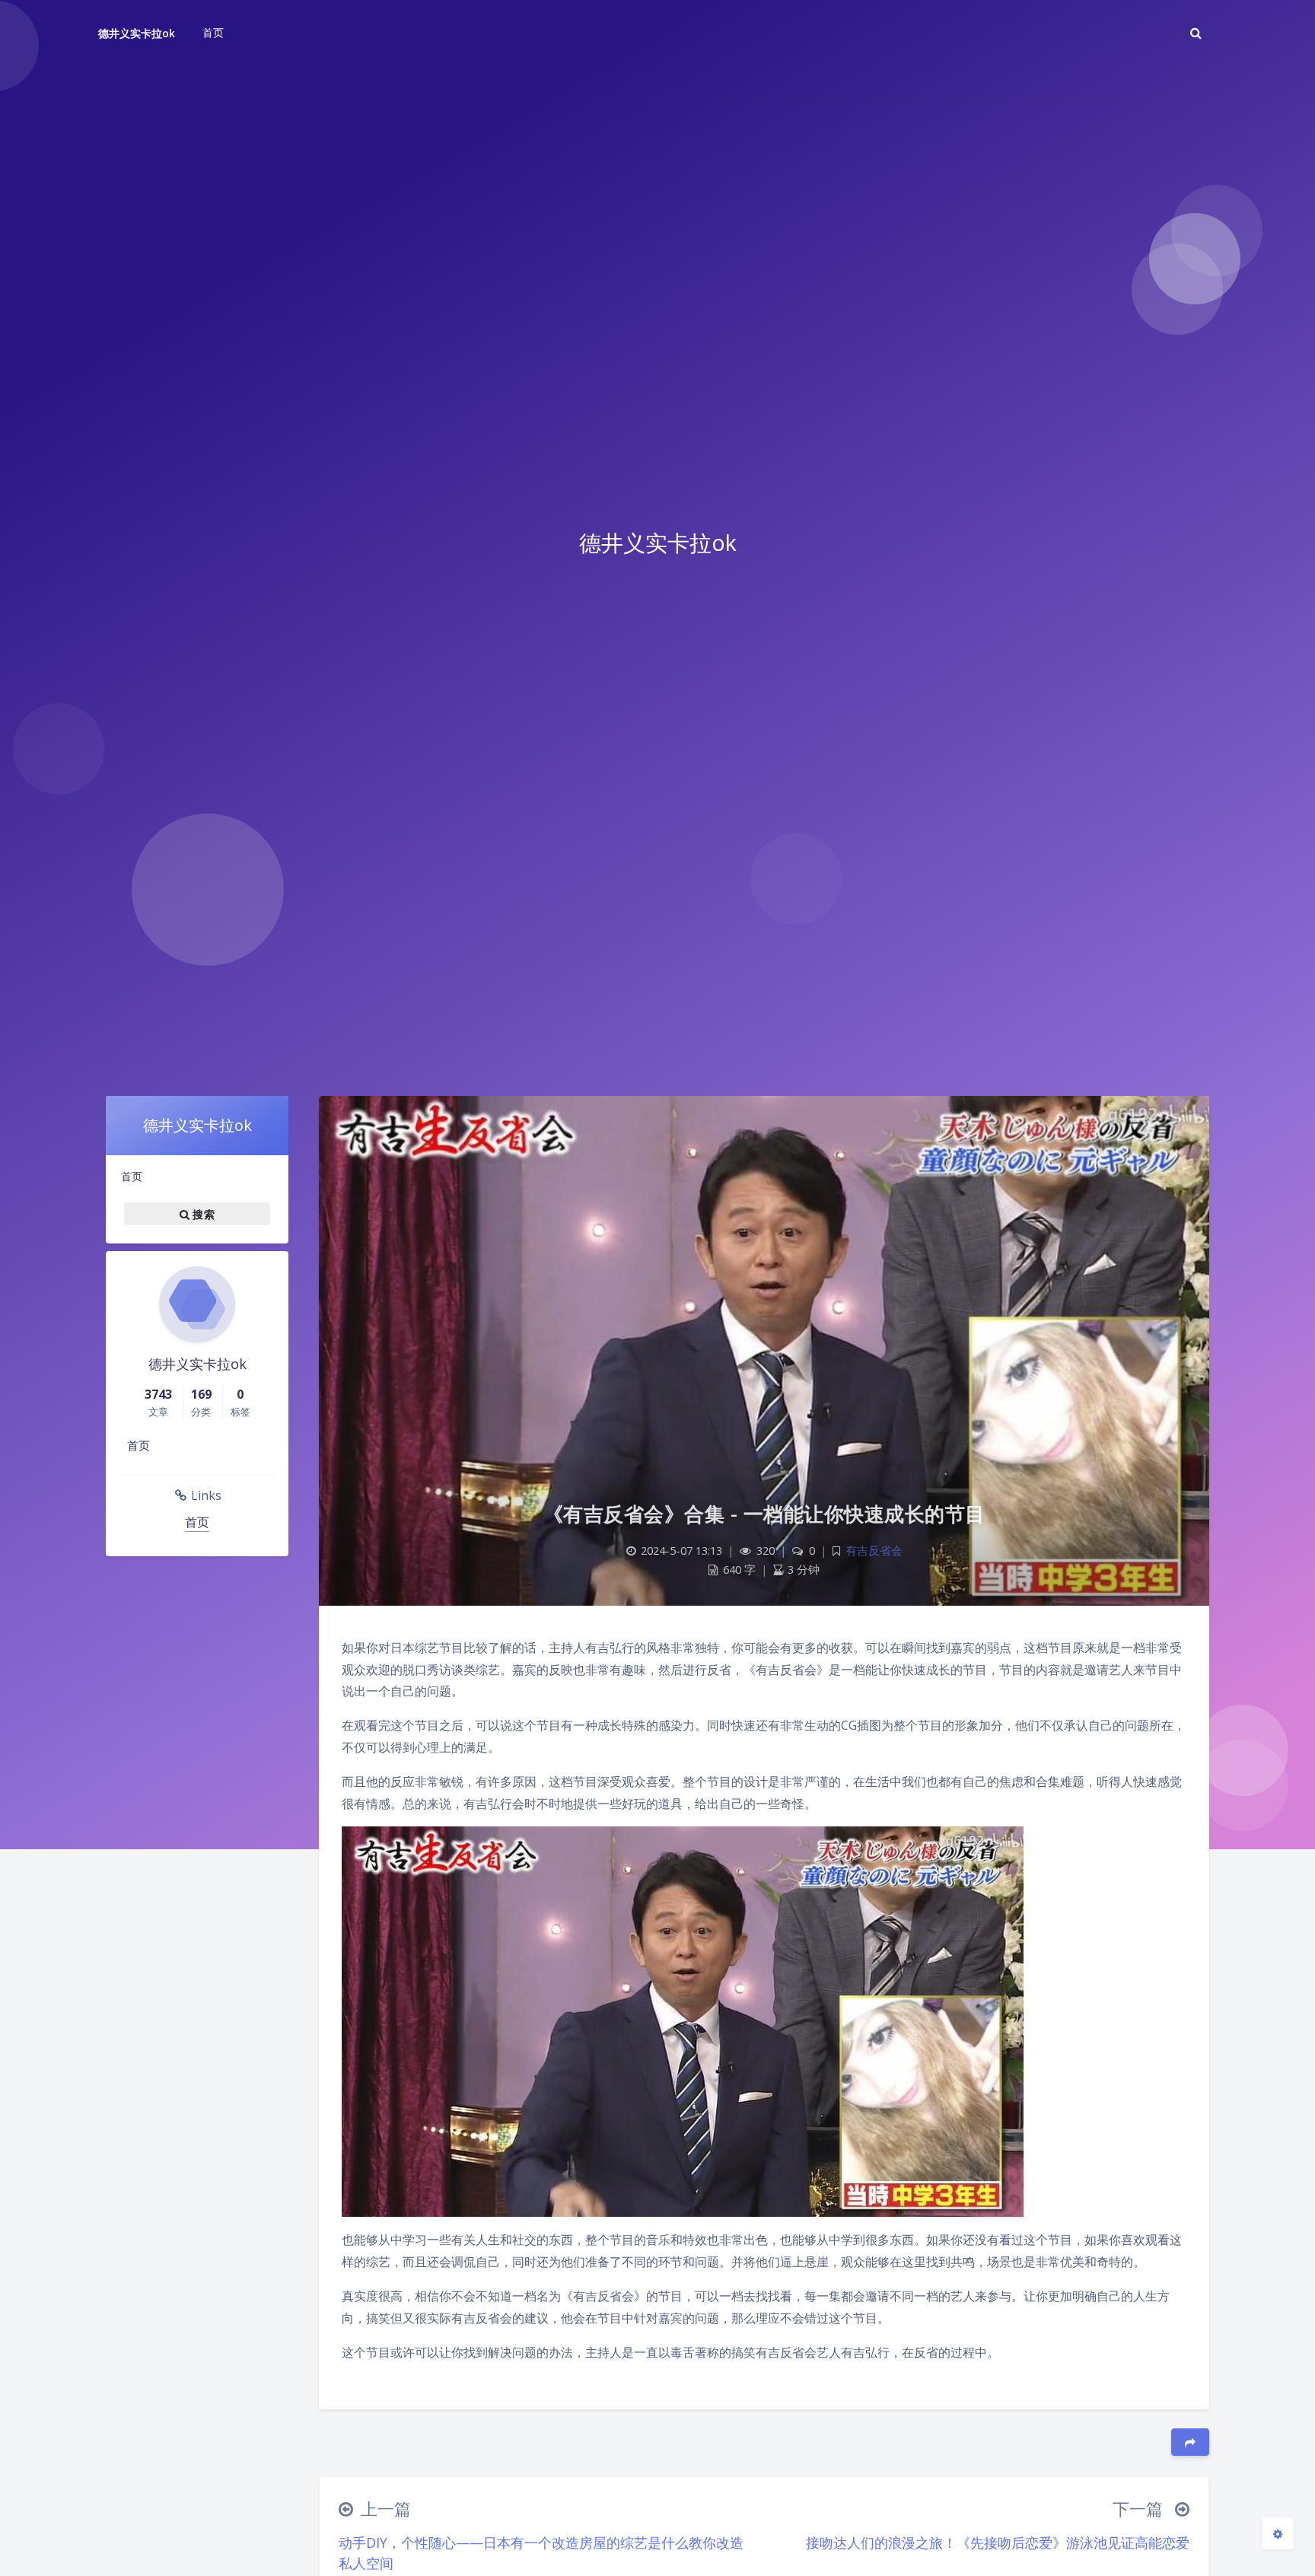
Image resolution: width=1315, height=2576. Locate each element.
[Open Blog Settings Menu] (1278, 2533)
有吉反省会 (874, 1551)
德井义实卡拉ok (137, 33)
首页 (132, 1176)
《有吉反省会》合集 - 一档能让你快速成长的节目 (764, 1514)
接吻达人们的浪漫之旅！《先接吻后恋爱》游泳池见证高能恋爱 (998, 2543)
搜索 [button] (202, 1213)
